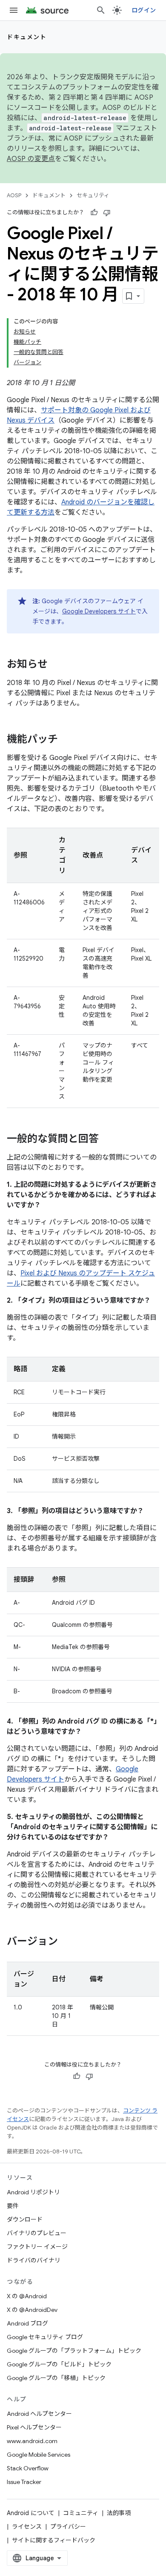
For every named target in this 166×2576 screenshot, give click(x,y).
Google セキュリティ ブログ (45, 2337)
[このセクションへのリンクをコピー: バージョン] (66, 1942)
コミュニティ (81, 2513)
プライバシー (68, 2527)
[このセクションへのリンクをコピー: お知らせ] (56, 665)
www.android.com (32, 2441)
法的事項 (119, 2513)
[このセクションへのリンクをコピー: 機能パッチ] (66, 740)
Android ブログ (27, 2323)
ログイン (144, 10)
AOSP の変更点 (31, 159)
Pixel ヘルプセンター (34, 2427)
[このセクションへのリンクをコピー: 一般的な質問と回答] (107, 1140)
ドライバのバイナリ (34, 2260)
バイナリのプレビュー (37, 2233)
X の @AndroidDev (32, 2310)
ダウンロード (25, 2219)
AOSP (14, 195)
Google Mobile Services (39, 2455)
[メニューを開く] (14, 10)
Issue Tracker (24, 2482)
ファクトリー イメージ (37, 2247)
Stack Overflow (28, 2468)
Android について (31, 2513)
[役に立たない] (107, 213)
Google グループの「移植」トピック (56, 2378)
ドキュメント (27, 37)
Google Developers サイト (99, 611)
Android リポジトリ (33, 2192)
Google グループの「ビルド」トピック (59, 2364)
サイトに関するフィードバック (54, 2540)
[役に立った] (94, 213)
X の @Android (27, 2296)
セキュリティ (93, 195)
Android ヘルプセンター (39, 2414)
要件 (13, 2206)
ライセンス (27, 2527)
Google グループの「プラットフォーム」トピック (74, 2351)
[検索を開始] (101, 10)
